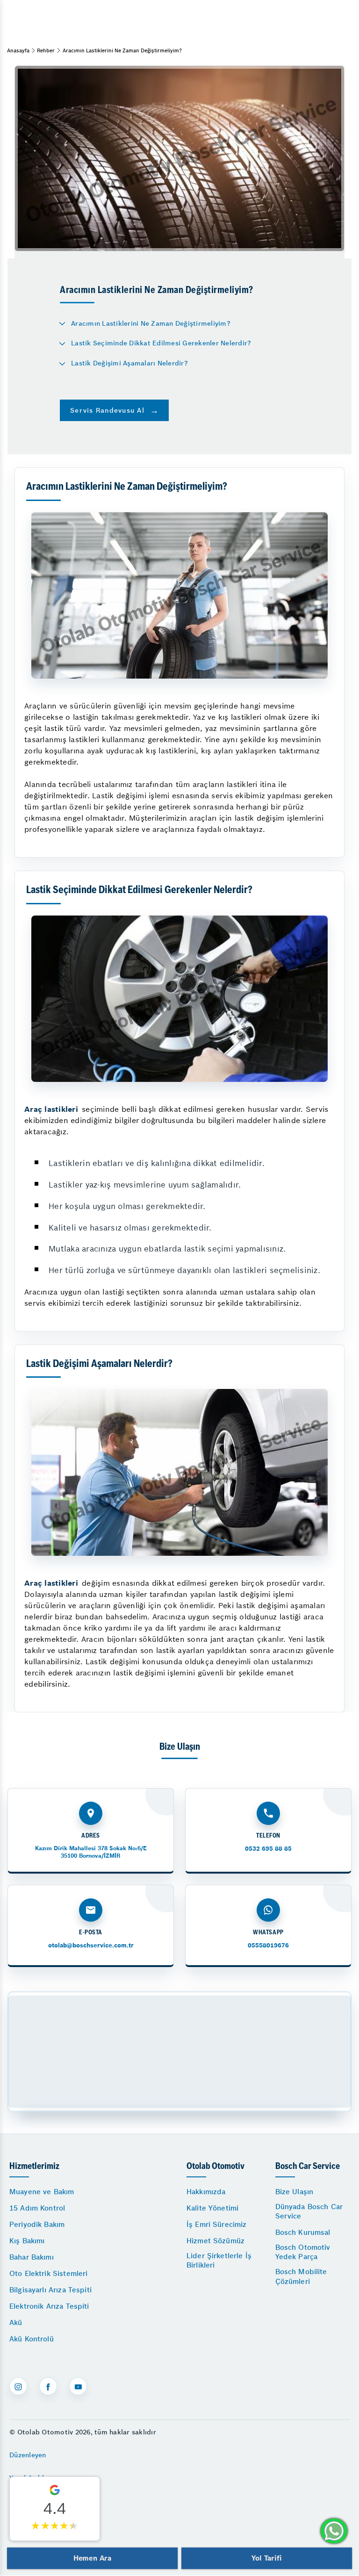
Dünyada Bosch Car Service (309, 2211)
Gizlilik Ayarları (34, 2501)
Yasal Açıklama (34, 2478)
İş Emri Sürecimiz (217, 2224)
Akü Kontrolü (32, 2339)
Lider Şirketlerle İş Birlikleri (219, 2260)
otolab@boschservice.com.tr (91, 1945)
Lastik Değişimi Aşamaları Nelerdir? (129, 363)
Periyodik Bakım (37, 2224)
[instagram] (18, 2386)
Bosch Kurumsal (303, 2232)
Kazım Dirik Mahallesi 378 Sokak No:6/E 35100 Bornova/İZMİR (91, 1852)
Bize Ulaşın (294, 2192)
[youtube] (78, 2386)
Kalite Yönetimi (212, 2208)
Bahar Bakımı (32, 2257)
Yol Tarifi (266, 2558)
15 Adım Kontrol (37, 2208)
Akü (16, 2322)
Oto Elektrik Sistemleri (48, 2273)
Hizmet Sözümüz (215, 2241)
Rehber (46, 50)
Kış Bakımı (27, 2241)
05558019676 (268, 1945)
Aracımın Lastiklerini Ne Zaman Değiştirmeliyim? (151, 323)
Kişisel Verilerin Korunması (53, 2524)
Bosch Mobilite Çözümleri (301, 2276)
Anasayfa (18, 50)
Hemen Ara (92, 2558)
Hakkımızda (206, 2192)
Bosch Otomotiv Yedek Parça (303, 2252)
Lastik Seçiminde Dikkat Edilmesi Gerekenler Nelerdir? (161, 343)
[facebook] (48, 2386)
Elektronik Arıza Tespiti (49, 2306)
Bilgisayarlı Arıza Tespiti (50, 2290)
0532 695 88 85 (268, 1849)
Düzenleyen (28, 2455)
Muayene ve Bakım (42, 2192)
